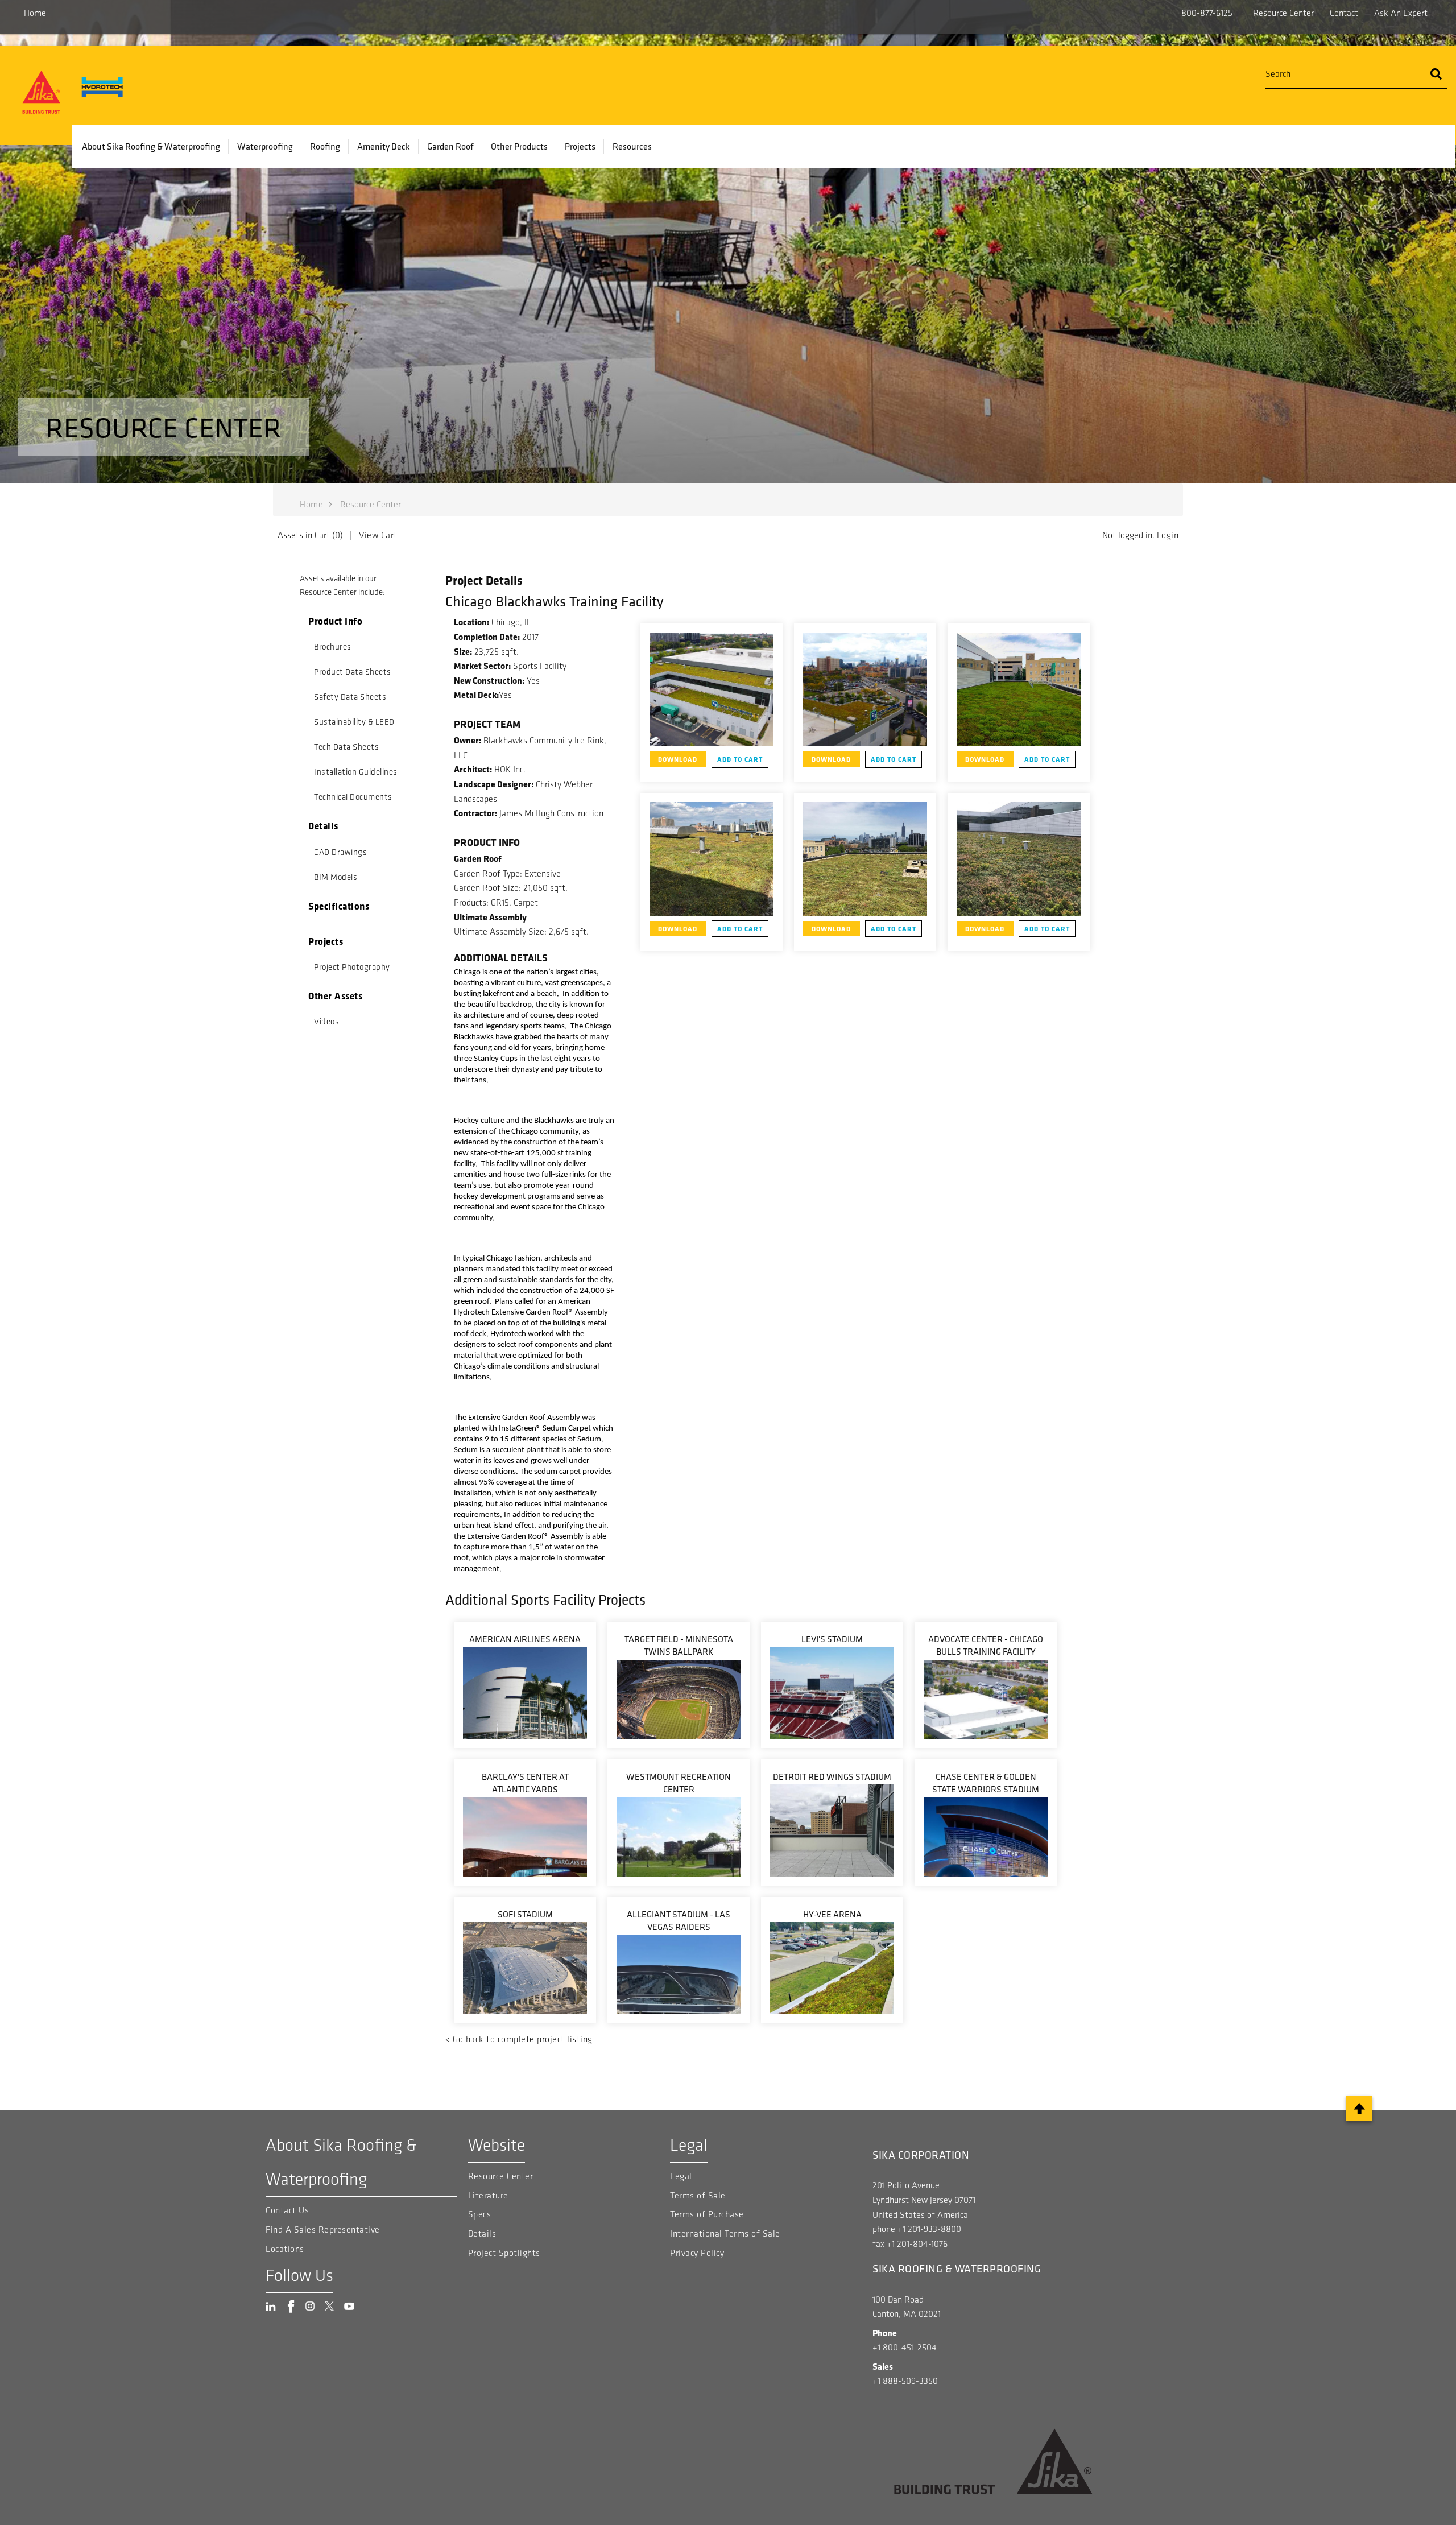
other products (519, 146)
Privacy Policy (697, 2253)
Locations (285, 2249)
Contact (1344, 13)
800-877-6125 (1207, 13)
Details (323, 826)
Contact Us (287, 2210)
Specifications (339, 906)
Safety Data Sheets (350, 697)
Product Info (335, 621)
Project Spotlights (504, 2253)
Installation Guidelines (356, 772)
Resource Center (1283, 13)
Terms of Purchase (707, 2214)
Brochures (333, 647)
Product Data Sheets (353, 672)
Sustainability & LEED (354, 722)
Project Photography (352, 967)
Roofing (325, 146)
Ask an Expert (1401, 13)
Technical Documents (353, 797)
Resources (632, 146)
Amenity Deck (384, 146)
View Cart (378, 535)
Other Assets (335, 996)
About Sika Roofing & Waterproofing (151, 146)
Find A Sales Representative (323, 2229)
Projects (580, 146)
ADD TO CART (740, 759)
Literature (488, 2195)
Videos (326, 1022)
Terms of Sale (698, 2195)
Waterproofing (265, 146)
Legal (681, 2176)
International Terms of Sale (725, 2233)
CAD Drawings (340, 852)
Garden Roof (450, 146)
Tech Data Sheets (346, 747)
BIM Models (336, 877)
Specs (480, 2214)
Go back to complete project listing (523, 2039)
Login (1168, 535)
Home (35, 13)
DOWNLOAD (678, 759)
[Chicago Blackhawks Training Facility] (712, 689)
